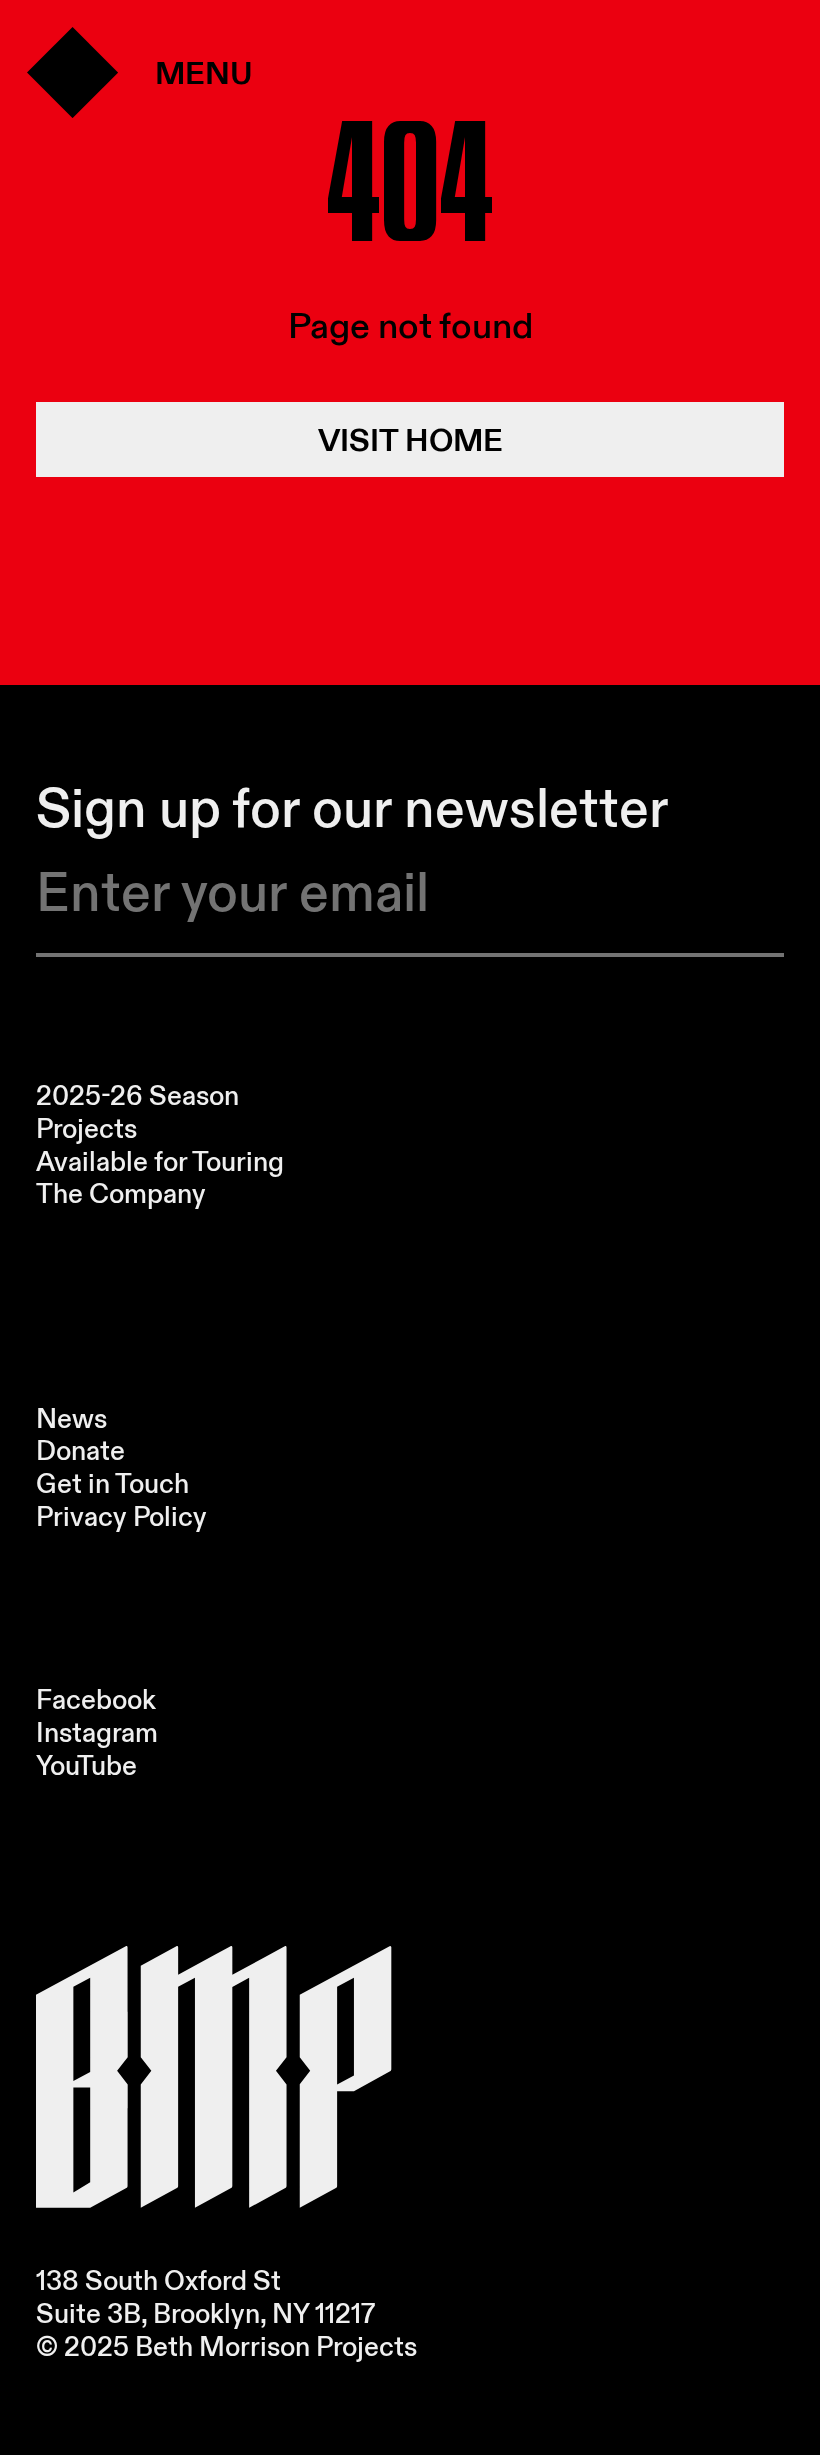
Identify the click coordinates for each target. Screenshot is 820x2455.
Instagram (97, 1732)
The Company (121, 1193)
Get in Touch (112, 1483)
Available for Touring (160, 1161)
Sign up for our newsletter (352, 809)
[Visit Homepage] (213, 2077)
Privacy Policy (121, 1516)
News (71, 1418)
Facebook (96, 1699)
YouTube (86, 1765)
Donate (80, 1450)
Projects (86, 1128)
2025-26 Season (137, 1095)
